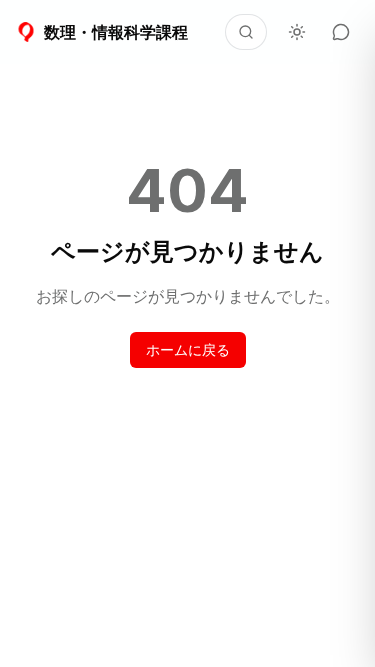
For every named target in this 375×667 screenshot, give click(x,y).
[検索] (246, 32)
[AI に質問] (341, 32)
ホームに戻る (188, 349)
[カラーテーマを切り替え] (297, 32)
